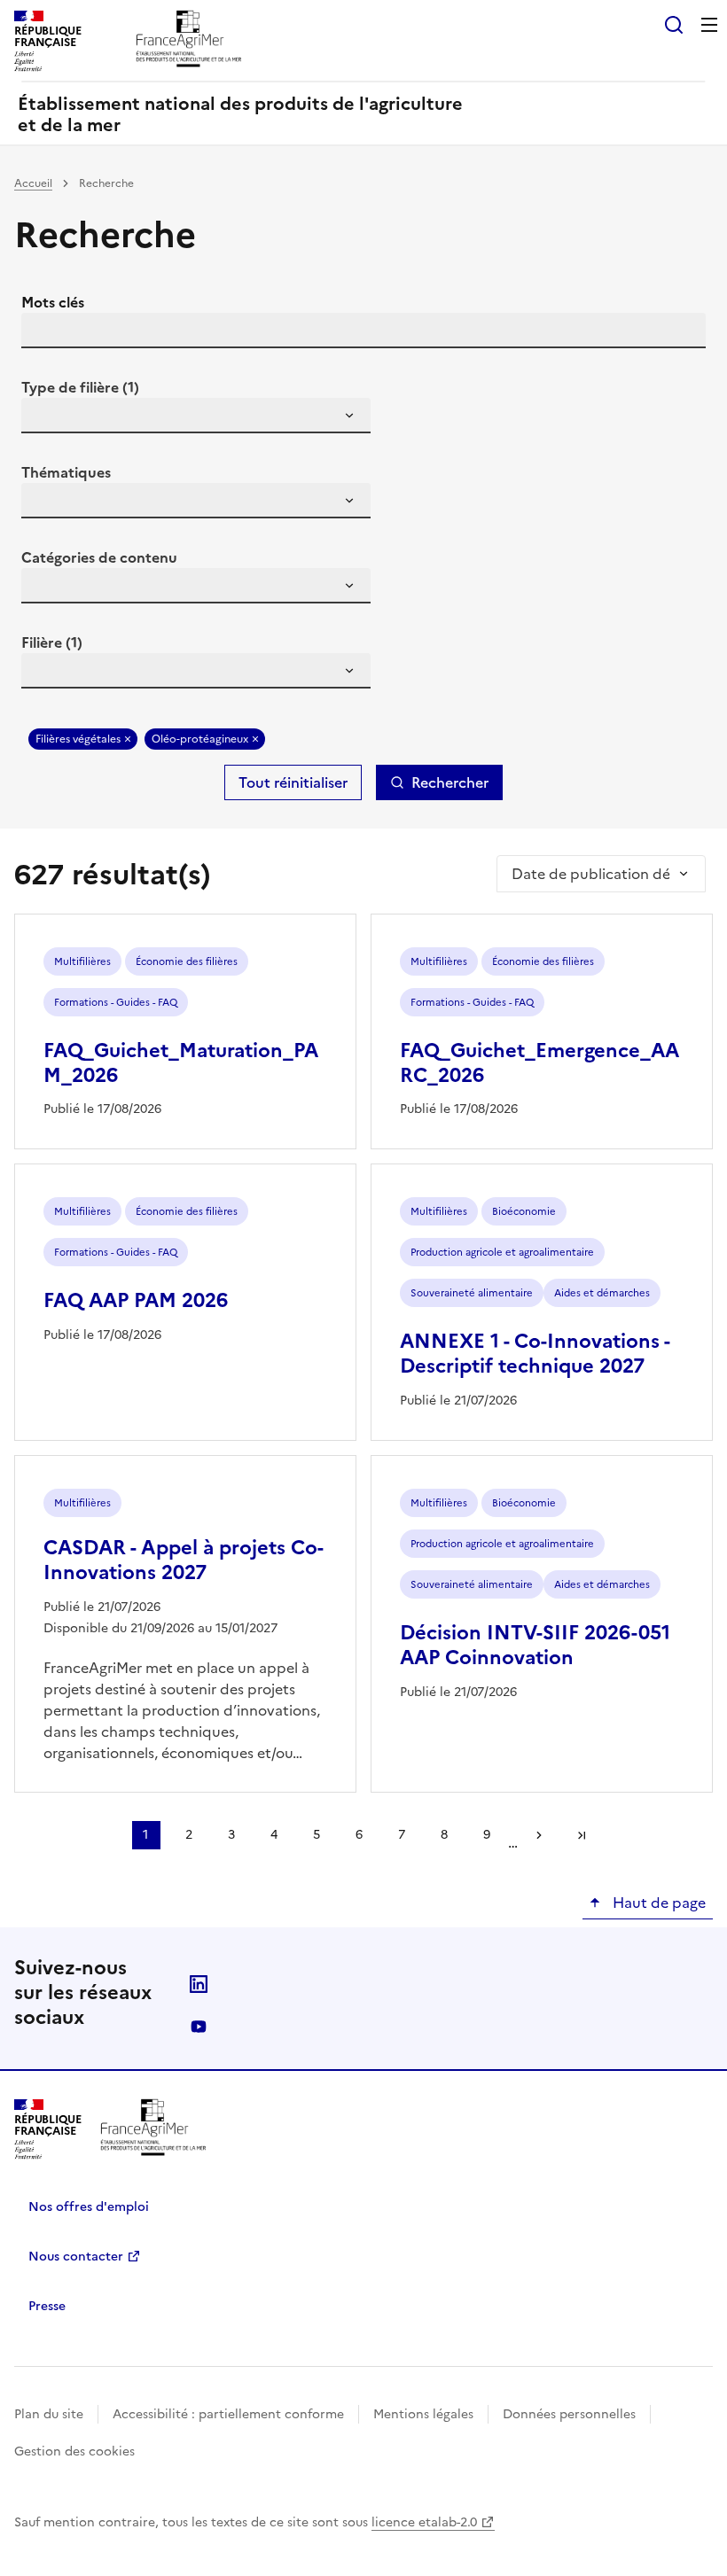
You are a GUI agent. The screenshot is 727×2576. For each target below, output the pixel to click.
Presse (47, 2306)
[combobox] (196, 416)
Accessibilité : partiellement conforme (228, 2414)
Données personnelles (569, 2414)
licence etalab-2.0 (424, 2522)
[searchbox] (45, 418)
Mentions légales (423, 2414)
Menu (709, 25)
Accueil (33, 183)
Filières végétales (78, 739)
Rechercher (450, 782)
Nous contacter (76, 2257)
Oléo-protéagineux (200, 739)
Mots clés (53, 302)
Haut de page (657, 1903)
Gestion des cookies (74, 2451)
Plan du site (49, 2414)
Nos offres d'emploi (89, 2207)
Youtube (199, 2027)
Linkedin (199, 1984)
